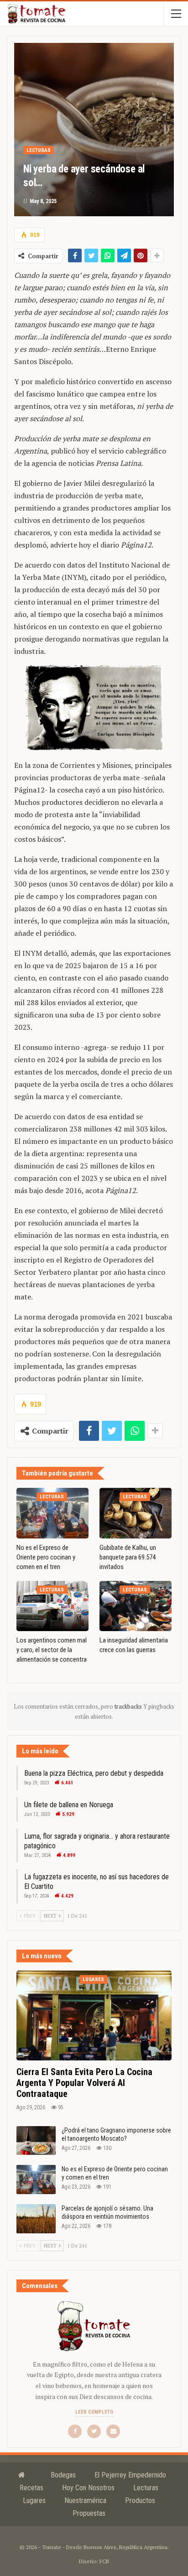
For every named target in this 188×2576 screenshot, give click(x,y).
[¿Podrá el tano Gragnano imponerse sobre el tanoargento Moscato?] (36, 2141)
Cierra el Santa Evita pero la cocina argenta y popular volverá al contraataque (84, 2083)
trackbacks (129, 1706)
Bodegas (63, 2475)
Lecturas (39, 150)
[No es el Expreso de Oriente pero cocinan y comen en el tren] (52, 1513)
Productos (140, 2500)
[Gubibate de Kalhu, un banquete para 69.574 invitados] (136, 1513)
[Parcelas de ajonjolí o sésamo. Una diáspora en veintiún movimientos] (36, 2219)
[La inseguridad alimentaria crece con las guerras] (136, 1606)
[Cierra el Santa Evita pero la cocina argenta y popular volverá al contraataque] (94, 2015)
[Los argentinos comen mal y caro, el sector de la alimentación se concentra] (52, 1606)
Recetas (31, 2488)
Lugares (93, 1979)
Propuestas (89, 2513)
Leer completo (94, 2412)
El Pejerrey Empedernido (130, 2475)
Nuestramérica (85, 2500)
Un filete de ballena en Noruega (69, 1805)
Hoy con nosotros (88, 2488)
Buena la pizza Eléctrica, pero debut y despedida (94, 1773)
